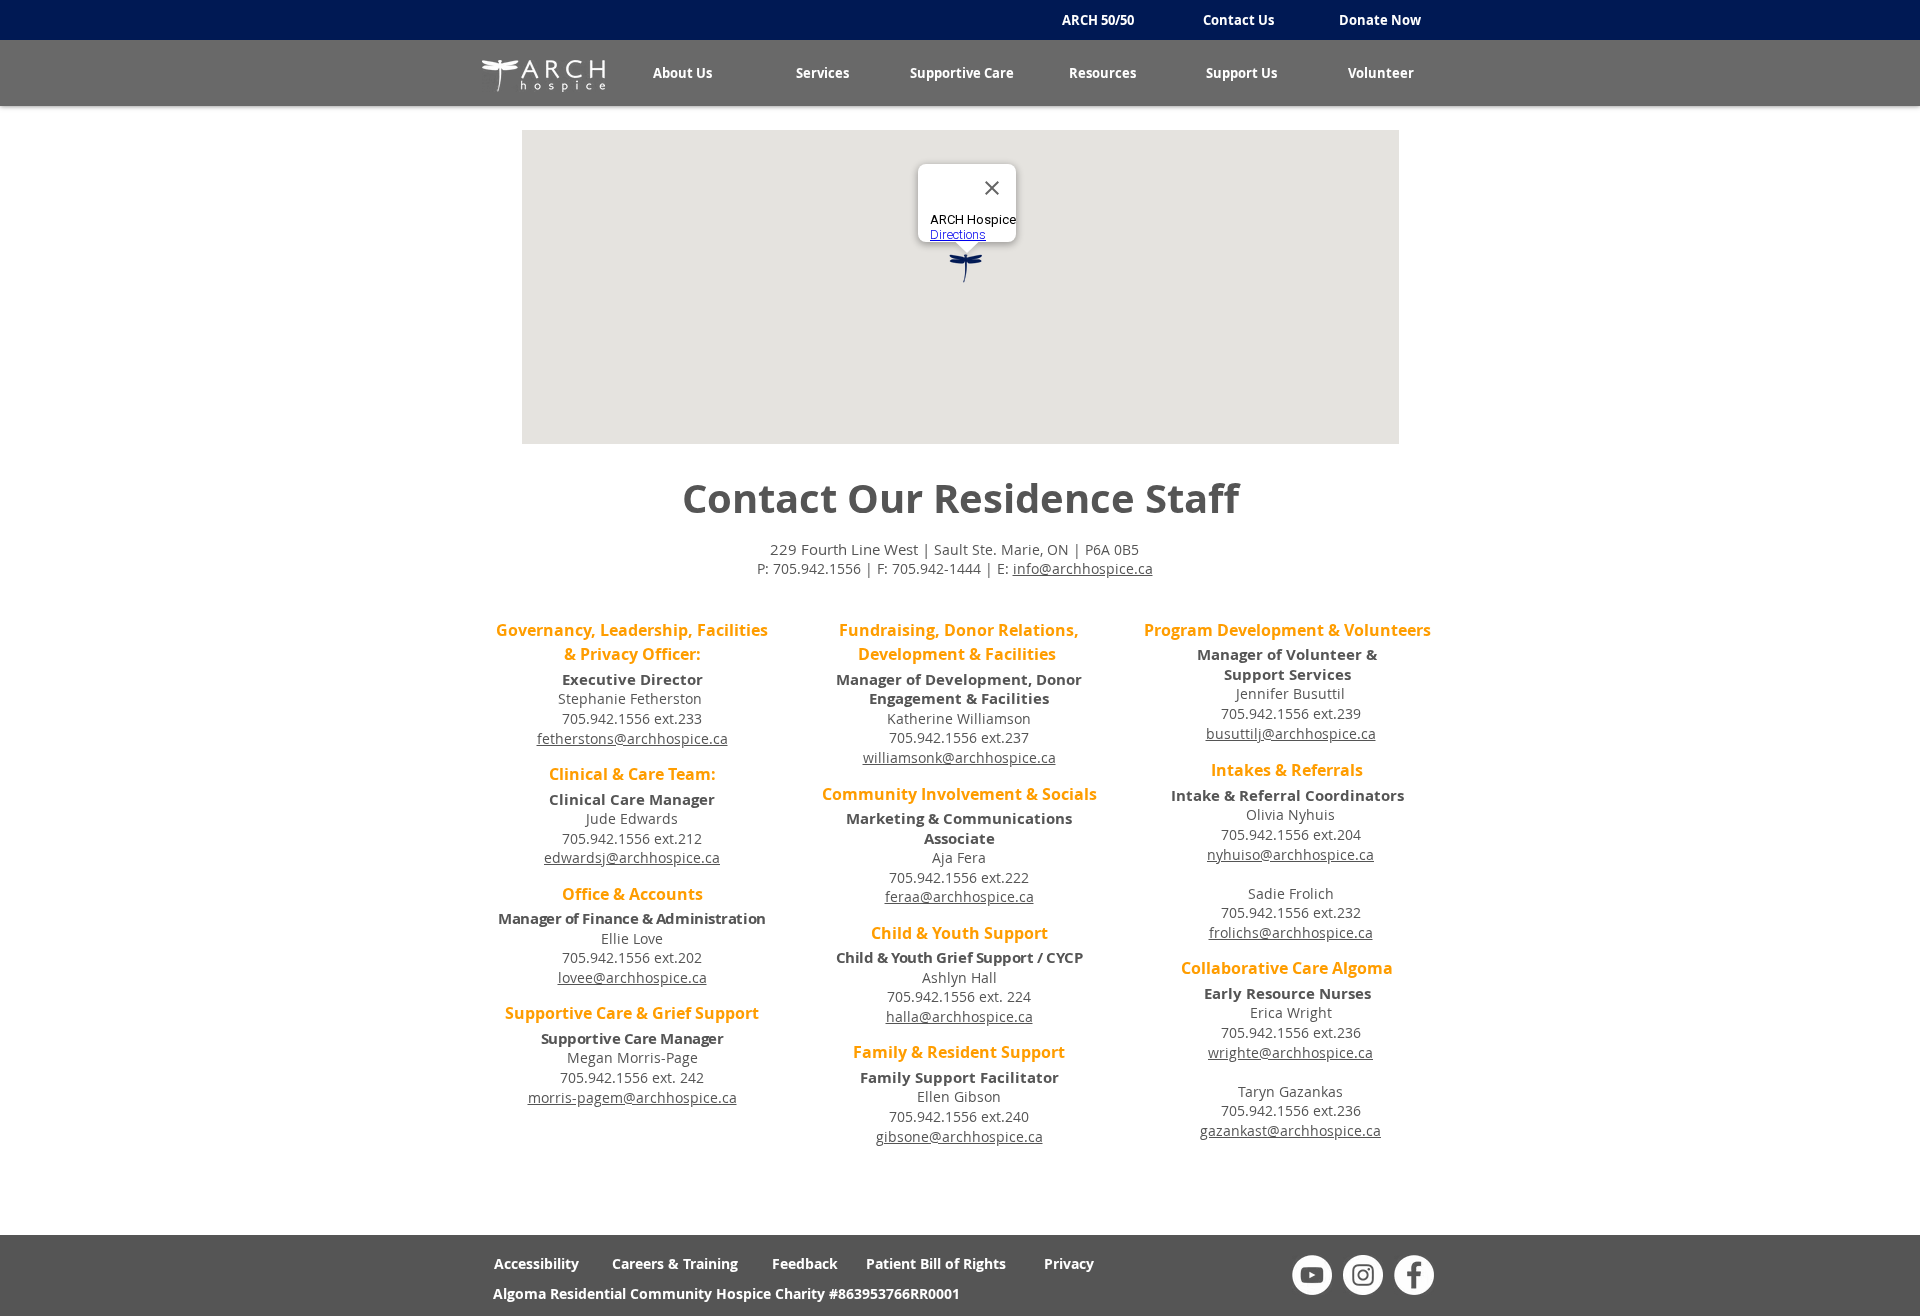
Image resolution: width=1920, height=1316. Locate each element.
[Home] (543, 76)
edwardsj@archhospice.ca (632, 857)
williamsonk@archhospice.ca (959, 757)
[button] (726, 1294)
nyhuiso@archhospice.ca (1290, 854)
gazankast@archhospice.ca (1290, 1130)
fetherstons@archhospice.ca (632, 738)
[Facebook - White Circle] (1414, 1275)
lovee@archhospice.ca (632, 977)
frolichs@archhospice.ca (1291, 932)
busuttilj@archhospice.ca (1291, 733)
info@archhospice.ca (1083, 568)
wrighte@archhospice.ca (1290, 1052)
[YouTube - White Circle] (1312, 1275)
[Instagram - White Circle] (1363, 1275)
